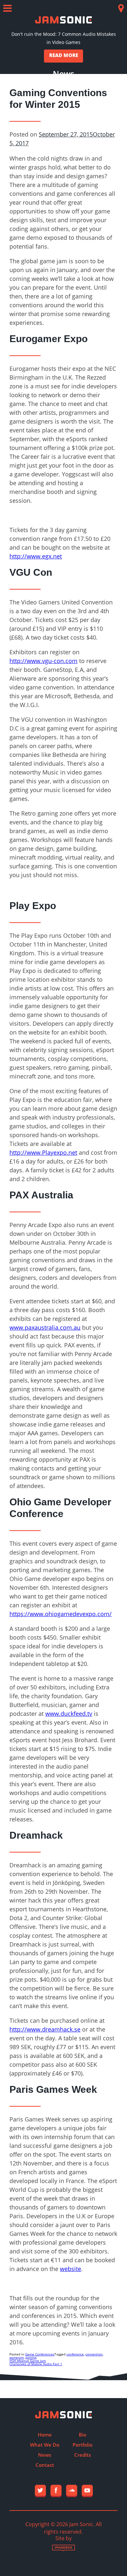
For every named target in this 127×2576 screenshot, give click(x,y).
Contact (45, 2465)
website (71, 2269)
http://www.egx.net (36, 556)
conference (75, 2354)
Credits (83, 2455)
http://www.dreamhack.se (45, 2029)
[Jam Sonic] (63, 20)
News (45, 2455)
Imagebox (63, 2548)
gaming (31, 2357)
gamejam (17, 2357)
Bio (83, 2435)
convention (94, 2354)
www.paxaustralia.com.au (45, 1327)
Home (45, 2435)
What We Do (45, 2445)
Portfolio (83, 2445)
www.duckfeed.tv (69, 1714)
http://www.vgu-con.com (43, 661)
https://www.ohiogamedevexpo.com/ (61, 1614)
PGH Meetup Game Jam (28, 2361)
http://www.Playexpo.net (43, 1152)
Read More (64, 55)
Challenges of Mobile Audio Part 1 (36, 2364)
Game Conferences (40, 2354)
